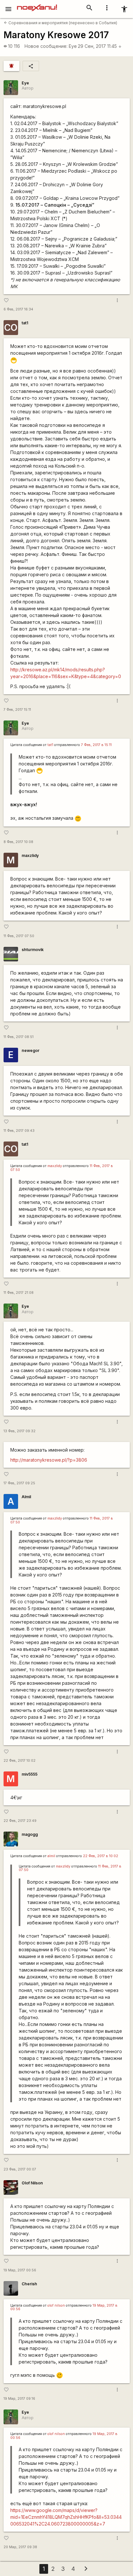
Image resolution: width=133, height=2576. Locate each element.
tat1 (25, 323)
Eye (73, 46)
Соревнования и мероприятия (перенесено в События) (61, 23)
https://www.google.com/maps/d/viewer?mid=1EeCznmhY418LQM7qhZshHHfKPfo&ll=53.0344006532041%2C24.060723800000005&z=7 (66, 2517)
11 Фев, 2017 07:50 (19, 936)
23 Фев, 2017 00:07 (20, 2169)
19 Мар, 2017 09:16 (19, 2399)
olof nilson (56, 2305)
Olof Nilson (32, 2183)
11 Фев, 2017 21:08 (19, 1293)
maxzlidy (30, 855)
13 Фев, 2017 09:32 (20, 1431)
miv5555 (30, 1774)
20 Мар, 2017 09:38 (20, 2547)
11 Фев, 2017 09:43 (19, 1131)
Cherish (29, 2284)
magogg (30, 1834)
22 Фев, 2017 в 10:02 (101, 1856)
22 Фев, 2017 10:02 (20, 1761)
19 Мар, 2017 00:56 (20, 2270)
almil (51, 1856)
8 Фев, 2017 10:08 (18, 842)
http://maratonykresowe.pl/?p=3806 (49, 1460)
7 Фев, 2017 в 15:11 (96, 745)
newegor (31, 1050)
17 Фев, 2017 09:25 (19, 1483)
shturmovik (33, 950)
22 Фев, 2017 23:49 (20, 1821)
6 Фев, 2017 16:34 (18, 309)
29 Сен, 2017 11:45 (100, 46)
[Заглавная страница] (37, 5)
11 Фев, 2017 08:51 (19, 1037)
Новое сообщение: (46, 46)
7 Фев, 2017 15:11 (17, 710)
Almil (26, 1497)
